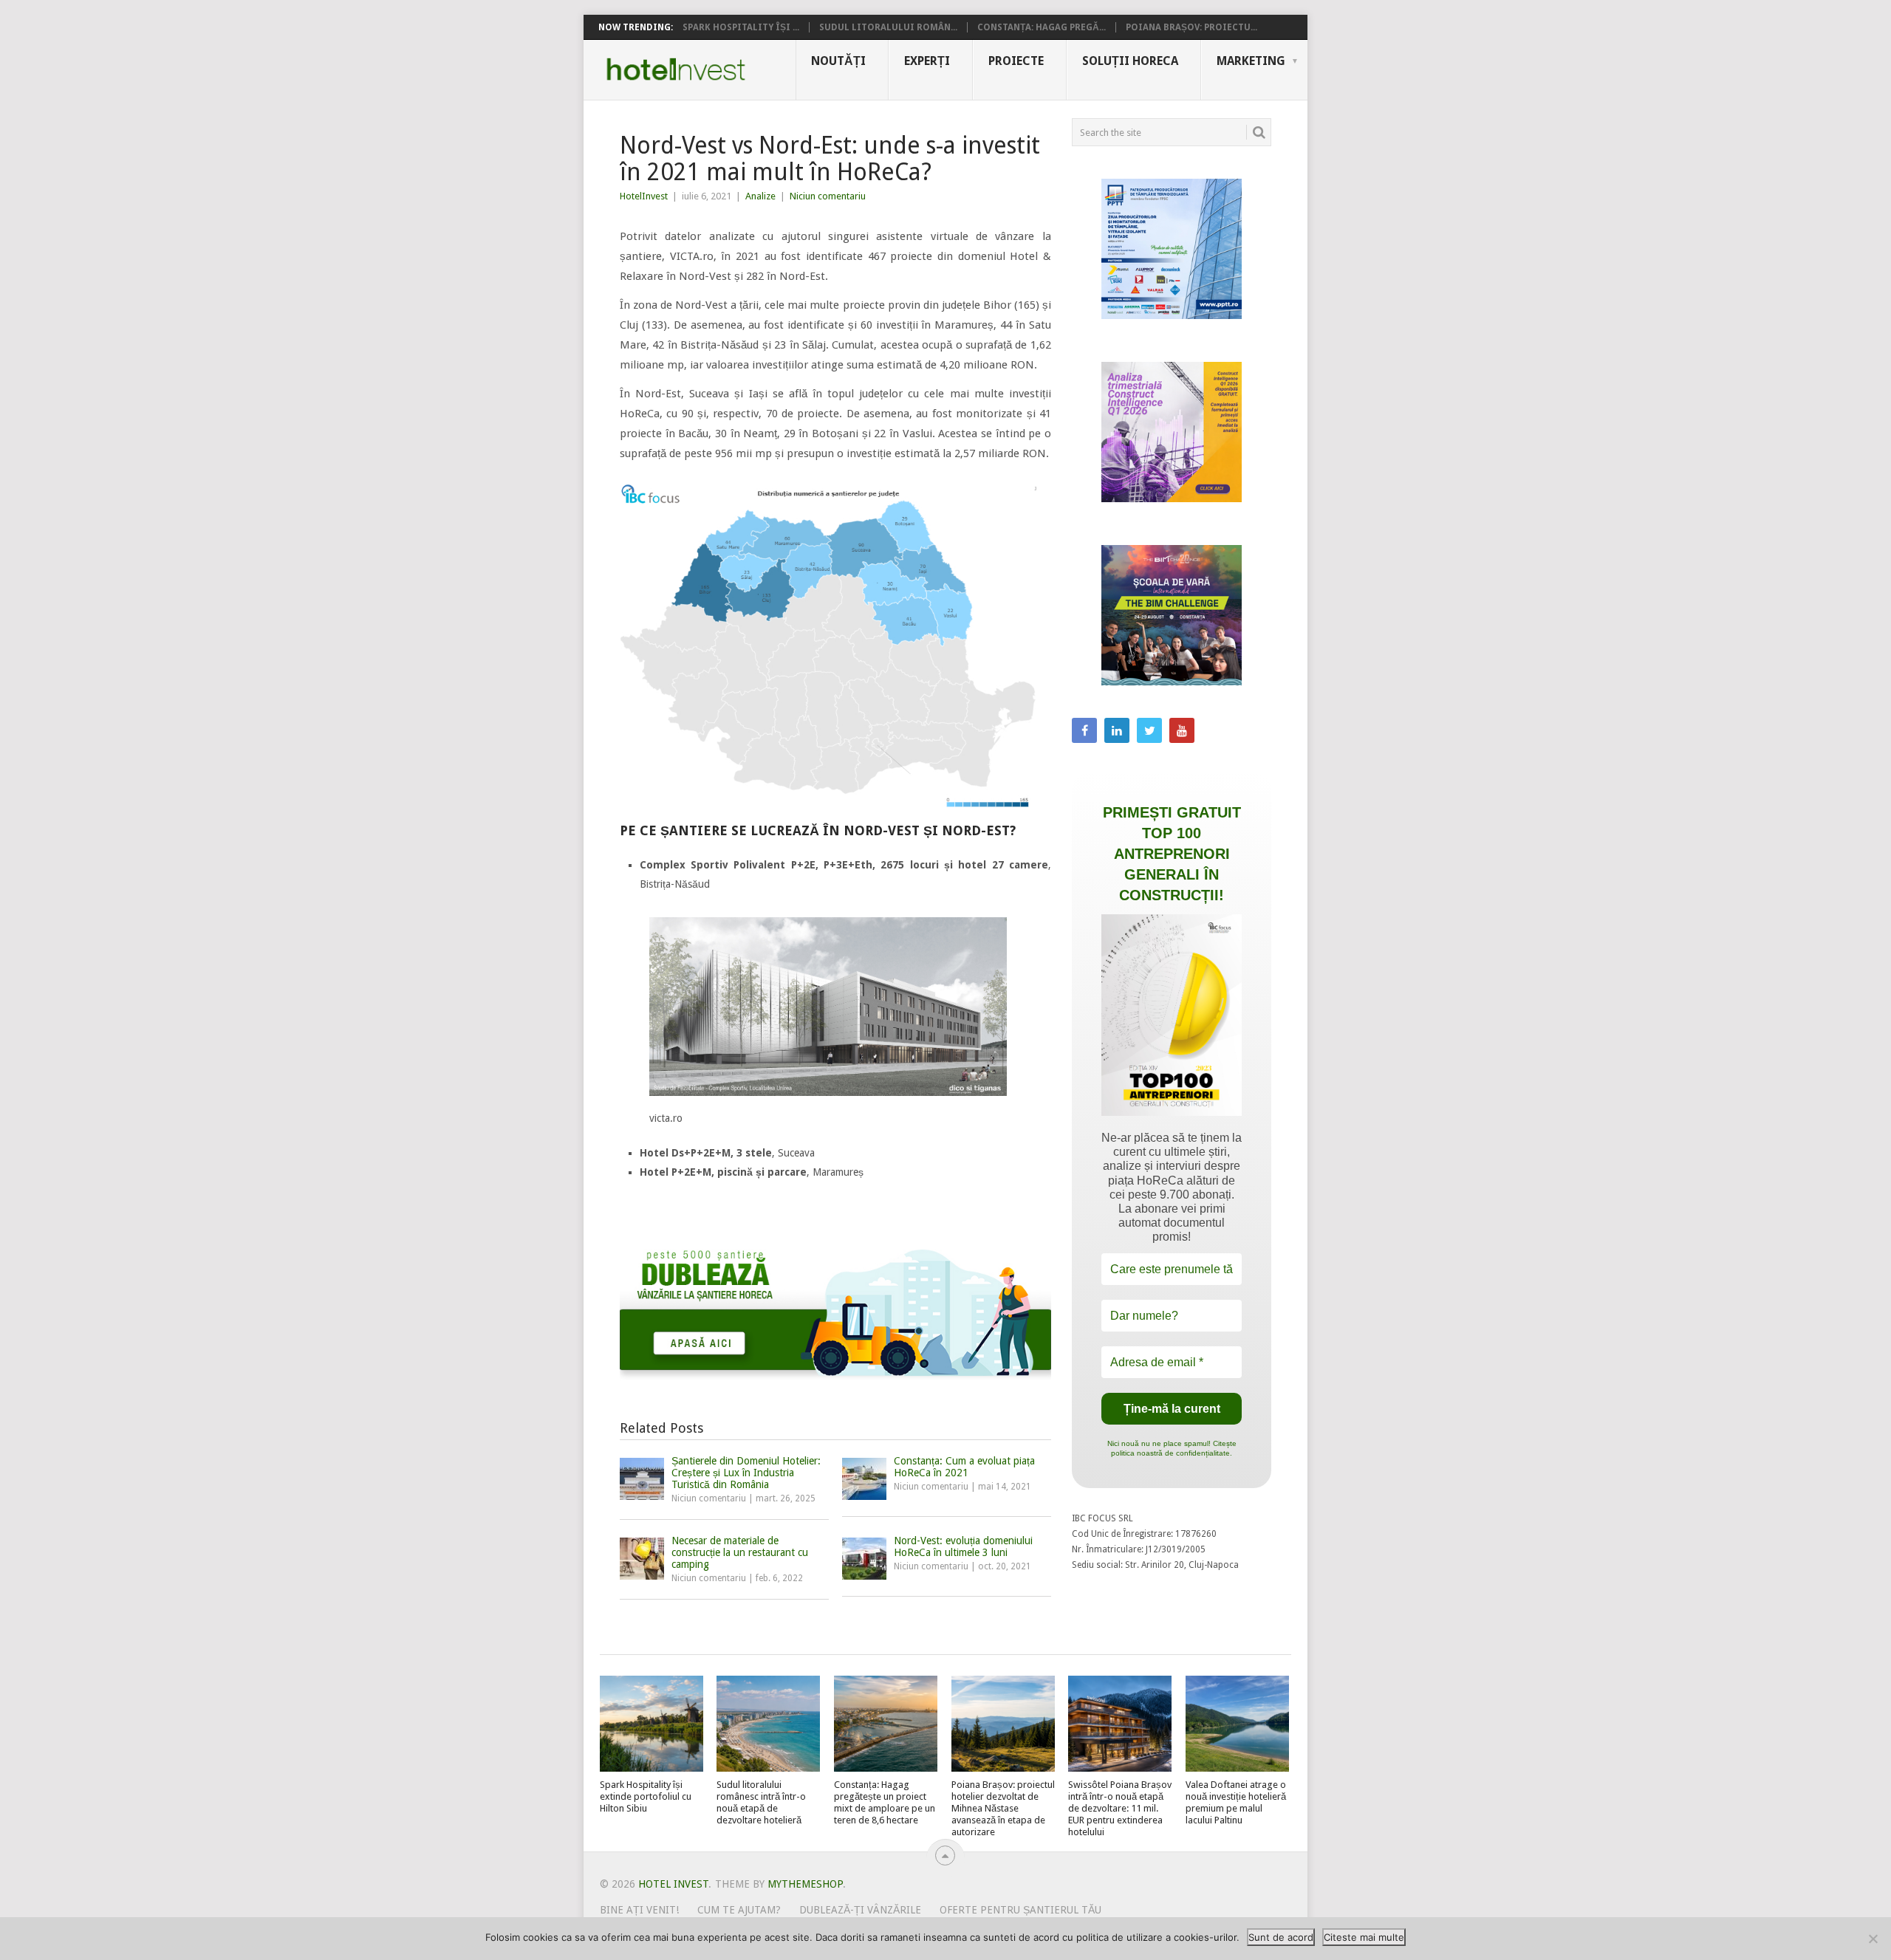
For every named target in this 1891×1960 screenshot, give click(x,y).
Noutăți (838, 61)
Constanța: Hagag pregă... (1042, 27)
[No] (1873, 1939)
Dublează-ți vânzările (860, 1910)
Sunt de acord (1281, 1937)
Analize (760, 196)
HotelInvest (644, 196)
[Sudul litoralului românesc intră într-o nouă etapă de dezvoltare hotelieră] (768, 1724)
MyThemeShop (805, 1884)
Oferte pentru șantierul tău (1020, 1910)
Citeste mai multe (1364, 1937)
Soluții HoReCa (1130, 61)
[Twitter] (1149, 730)
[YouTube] (1182, 730)
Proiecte (1016, 61)
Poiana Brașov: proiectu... (1191, 27)
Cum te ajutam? (739, 1910)
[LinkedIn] (1117, 730)
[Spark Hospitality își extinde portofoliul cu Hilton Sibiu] (652, 1724)
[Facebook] (1084, 730)
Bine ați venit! (639, 1910)
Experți (927, 61)
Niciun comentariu (828, 196)
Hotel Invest (676, 69)
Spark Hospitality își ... (741, 27)
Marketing (1251, 61)
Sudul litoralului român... (888, 27)
